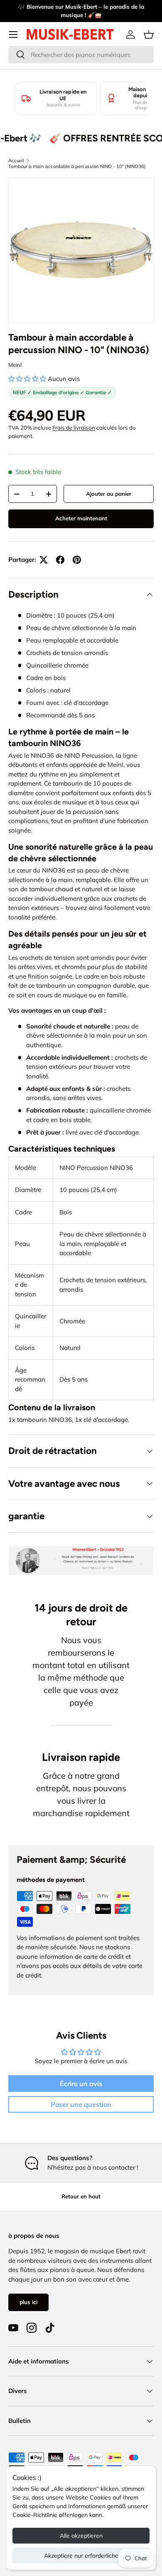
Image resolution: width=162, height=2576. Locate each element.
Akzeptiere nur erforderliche (81, 2556)
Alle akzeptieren (81, 2536)
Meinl (15, 365)
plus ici (28, 2302)
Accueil (16, 161)
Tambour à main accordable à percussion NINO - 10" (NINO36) (77, 166)
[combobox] (81, 55)
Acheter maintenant (81, 518)
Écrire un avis (81, 2084)
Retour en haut (81, 2196)
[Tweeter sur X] (44, 560)
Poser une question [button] (81, 2104)
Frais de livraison (74, 428)
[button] (149, 35)
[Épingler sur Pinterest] (77, 560)
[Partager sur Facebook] (60, 560)
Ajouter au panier (109, 494)
